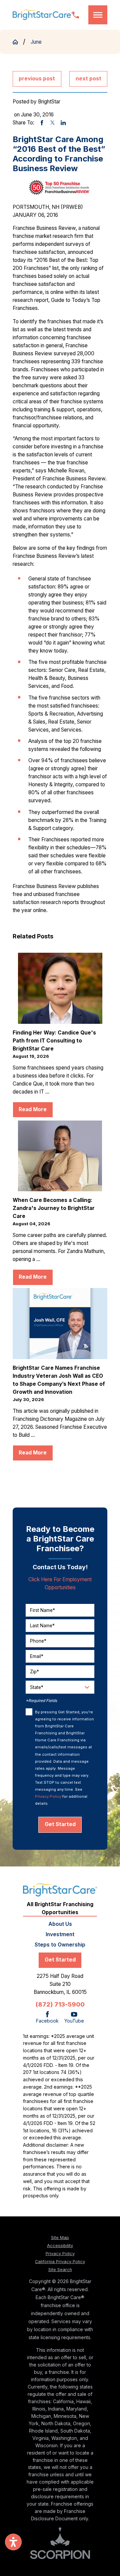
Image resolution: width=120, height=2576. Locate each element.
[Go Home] (18, 42)
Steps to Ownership (60, 1945)
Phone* (38, 1641)
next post (88, 79)
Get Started (60, 1824)
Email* (37, 1656)
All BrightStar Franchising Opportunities (60, 1908)
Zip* (34, 1672)
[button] (98, 15)
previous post (37, 79)
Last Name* (42, 1626)
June (36, 42)
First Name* (42, 1610)
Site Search (60, 2270)
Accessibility (60, 2246)
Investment (60, 1934)
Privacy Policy (48, 1796)
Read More (33, 1109)
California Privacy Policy (60, 2262)
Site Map (60, 2238)
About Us (60, 1924)
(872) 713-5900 (60, 2004)
